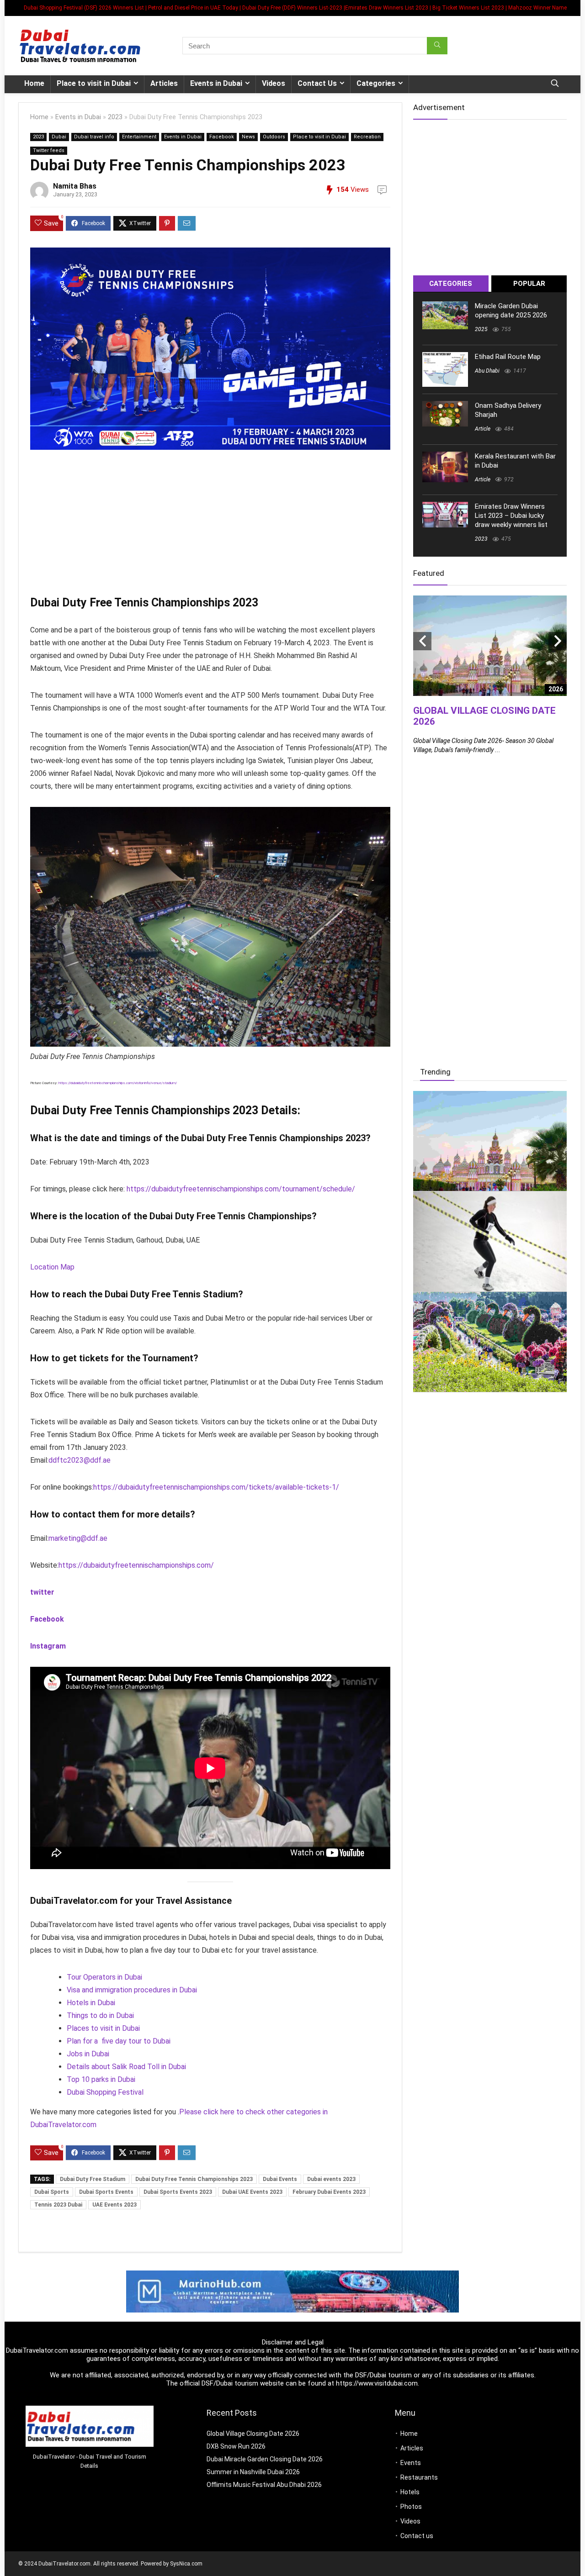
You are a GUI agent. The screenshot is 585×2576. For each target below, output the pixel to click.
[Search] (437, 46)
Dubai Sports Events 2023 (178, 2192)
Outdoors (274, 137)
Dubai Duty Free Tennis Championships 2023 (194, 2179)
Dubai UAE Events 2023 (252, 2192)
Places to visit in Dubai (103, 2028)
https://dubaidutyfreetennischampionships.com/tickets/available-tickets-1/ (216, 1487)
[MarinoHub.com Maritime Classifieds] (292, 2275)
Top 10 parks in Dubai (101, 2079)
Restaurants (419, 2477)
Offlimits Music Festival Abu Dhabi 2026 (264, 2485)
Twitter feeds (49, 150)
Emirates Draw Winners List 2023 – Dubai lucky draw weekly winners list (511, 516)
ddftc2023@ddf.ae (80, 1460)
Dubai (59, 137)
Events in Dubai (216, 83)
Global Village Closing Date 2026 (253, 2434)
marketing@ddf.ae (78, 1538)
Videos (274, 83)
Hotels (410, 2492)
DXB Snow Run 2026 (236, 2446)
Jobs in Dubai (88, 2054)
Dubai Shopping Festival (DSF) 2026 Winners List (84, 8)
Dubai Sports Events (106, 2192)
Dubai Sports (52, 2192)
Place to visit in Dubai (94, 83)
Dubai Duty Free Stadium (93, 2179)
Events (411, 2463)
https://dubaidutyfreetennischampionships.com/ (136, 1565)
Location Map (52, 1267)
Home (34, 83)
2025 (481, 329)
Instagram (48, 1646)
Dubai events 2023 (331, 2179)
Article (483, 429)
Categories (376, 83)
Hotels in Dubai (91, 2003)
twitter (42, 1592)
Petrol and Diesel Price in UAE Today (193, 8)
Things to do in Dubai (100, 2015)
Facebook (222, 137)
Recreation (367, 137)
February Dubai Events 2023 (329, 2192)
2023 (115, 117)
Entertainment (139, 137)
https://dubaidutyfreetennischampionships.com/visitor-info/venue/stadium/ (118, 1083)
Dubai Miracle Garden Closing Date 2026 (265, 2459)
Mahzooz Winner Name (537, 8)
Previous (422, 641)
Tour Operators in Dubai (104, 1977)
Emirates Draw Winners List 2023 (387, 8)
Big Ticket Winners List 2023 (468, 8)
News (248, 137)
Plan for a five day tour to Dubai (119, 2041)
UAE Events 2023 (114, 2205)
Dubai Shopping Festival (105, 2092)
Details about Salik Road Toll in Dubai (126, 2067)
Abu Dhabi (487, 371)
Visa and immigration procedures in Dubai (132, 1990)
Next (558, 641)
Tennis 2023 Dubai (58, 2205)
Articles (164, 83)
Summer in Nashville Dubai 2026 (253, 2472)
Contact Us (317, 83)
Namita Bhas (75, 186)
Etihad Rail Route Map (508, 357)
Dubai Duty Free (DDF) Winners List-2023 (292, 8)
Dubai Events (280, 2179)
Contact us (417, 2536)
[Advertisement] (210, 525)
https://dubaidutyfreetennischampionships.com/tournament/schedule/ (241, 1189)
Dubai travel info (94, 137)
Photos (411, 2507)
